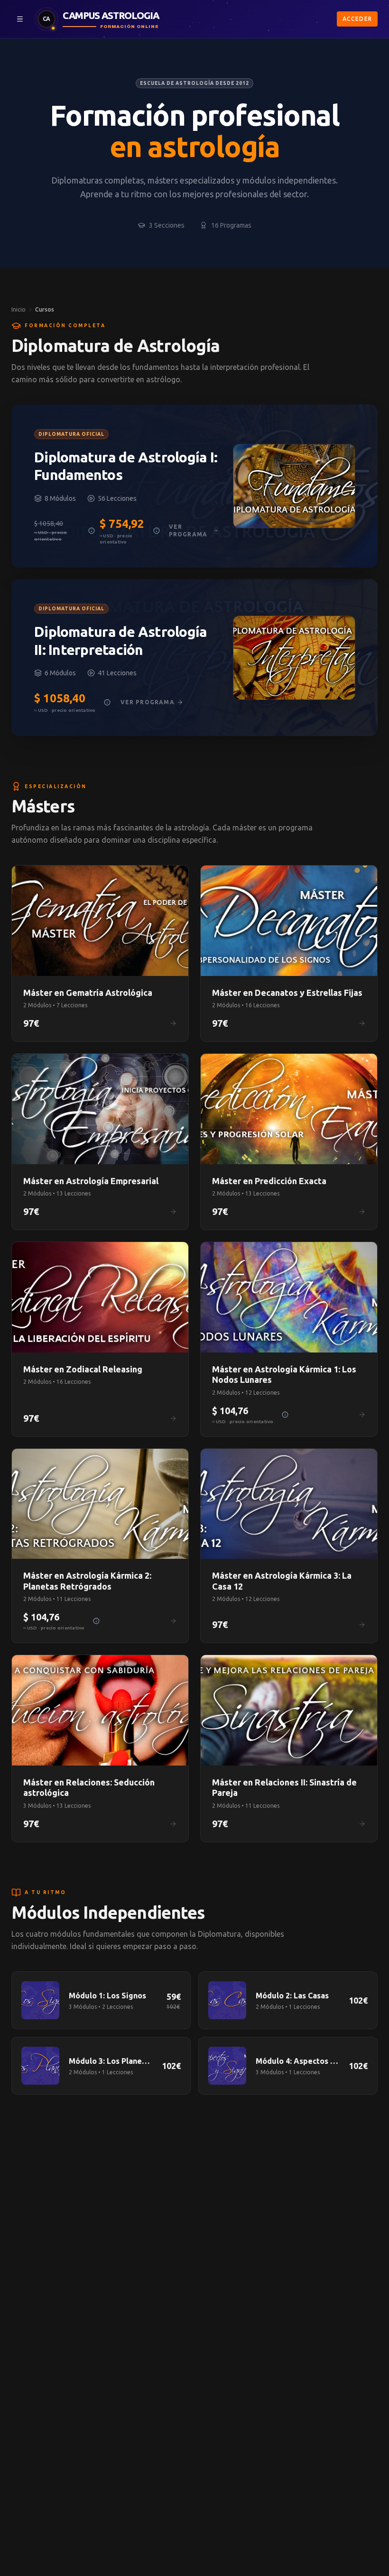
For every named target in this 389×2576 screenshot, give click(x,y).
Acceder (357, 19)
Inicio (19, 309)
